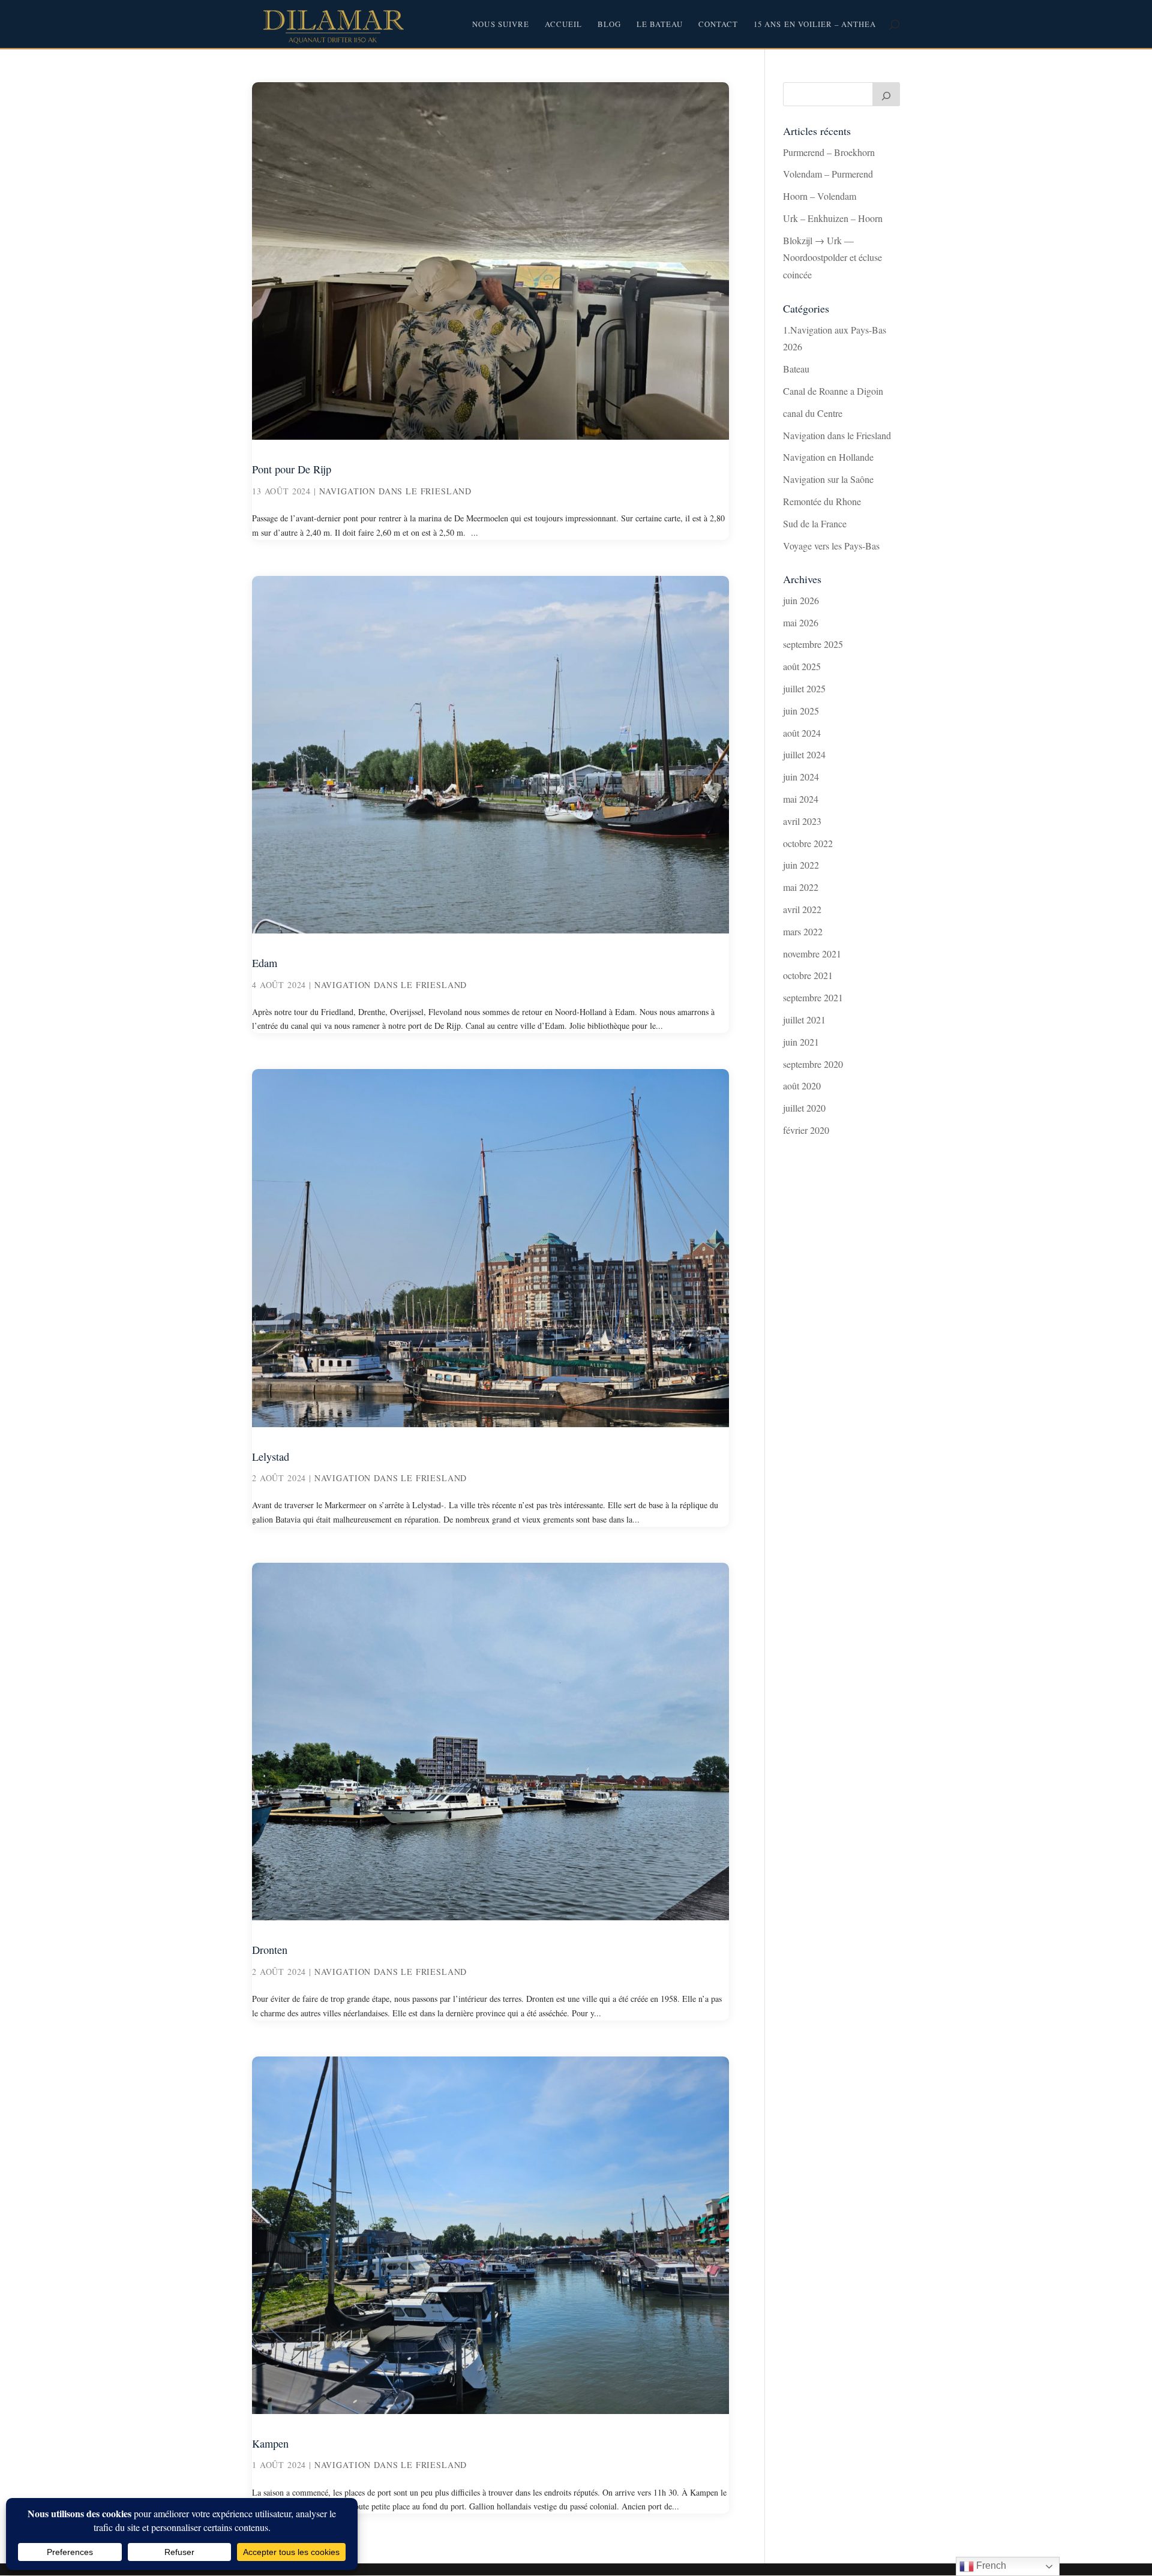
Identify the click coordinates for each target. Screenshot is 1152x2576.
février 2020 (806, 1130)
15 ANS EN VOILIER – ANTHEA (815, 25)
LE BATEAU (660, 25)
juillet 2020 (804, 1108)
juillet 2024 (804, 754)
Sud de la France (815, 523)
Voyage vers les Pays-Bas (831, 546)
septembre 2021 (813, 997)
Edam (265, 963)
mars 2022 (803, 931)
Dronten (270, 1950)
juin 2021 (801, 1042)
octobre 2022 (808, 843)
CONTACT (718, 25)
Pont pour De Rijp (292, 469)
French (990, 2566)
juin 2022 (801, 865)
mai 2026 (801, 622)
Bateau (796, 369)
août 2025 (802, 666)
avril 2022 (802, 909)
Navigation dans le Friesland (396, 491)
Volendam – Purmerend (828, 174)
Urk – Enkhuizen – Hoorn (833, 218)
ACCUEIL (563, 25)
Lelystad (271, 1457)
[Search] (886, 94)
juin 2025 (801, 711)
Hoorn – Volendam (820, 196)
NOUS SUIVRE (500, 25)
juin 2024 (801, 777)
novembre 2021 (812, 954)
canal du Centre (813, 413)
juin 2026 (801, 600)
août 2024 (802, 733)
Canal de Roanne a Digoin (833, 391)
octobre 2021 (808, 975)
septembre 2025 (813, 644)
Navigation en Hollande (828, 457)
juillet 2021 (804, 1020)
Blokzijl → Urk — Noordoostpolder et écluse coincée (832, 258)
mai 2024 (801, 799)
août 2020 (802, 1086)
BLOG (609, 25)
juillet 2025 (804, 688)
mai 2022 (801, 887)
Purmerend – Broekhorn (829, 152)
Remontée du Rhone (822, 501)
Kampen (270, 2443)
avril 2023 (802, 821)
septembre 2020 (813, 1064)
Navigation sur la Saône (828, 479)
